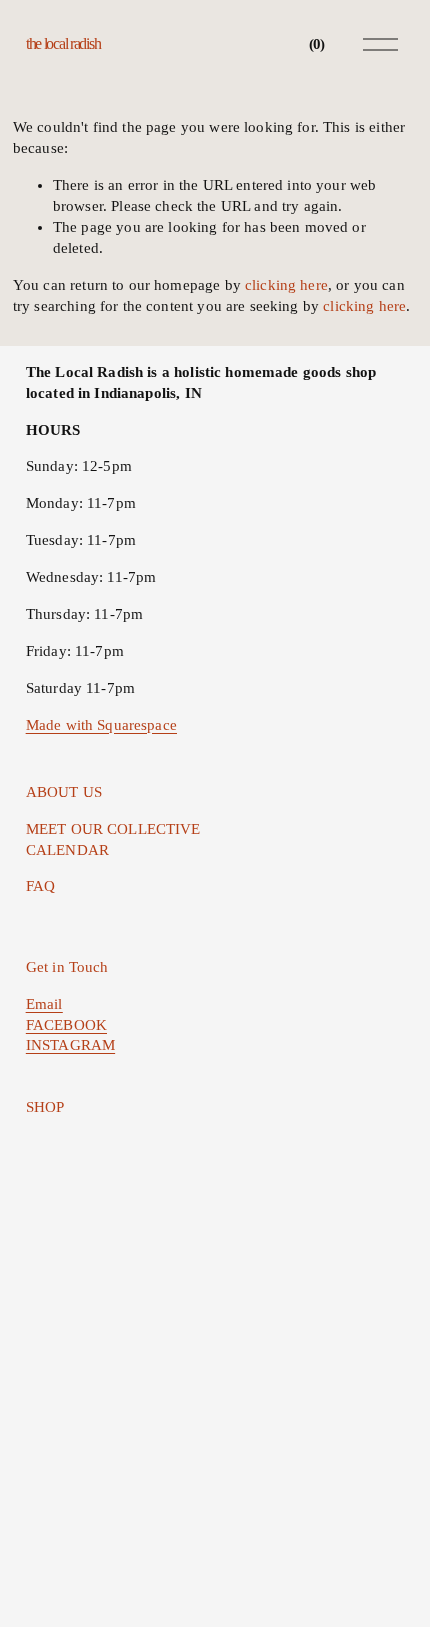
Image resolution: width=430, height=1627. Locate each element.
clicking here (286, 285)
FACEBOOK (66, 1025)
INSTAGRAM (70, 1045)
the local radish (63, 43)
